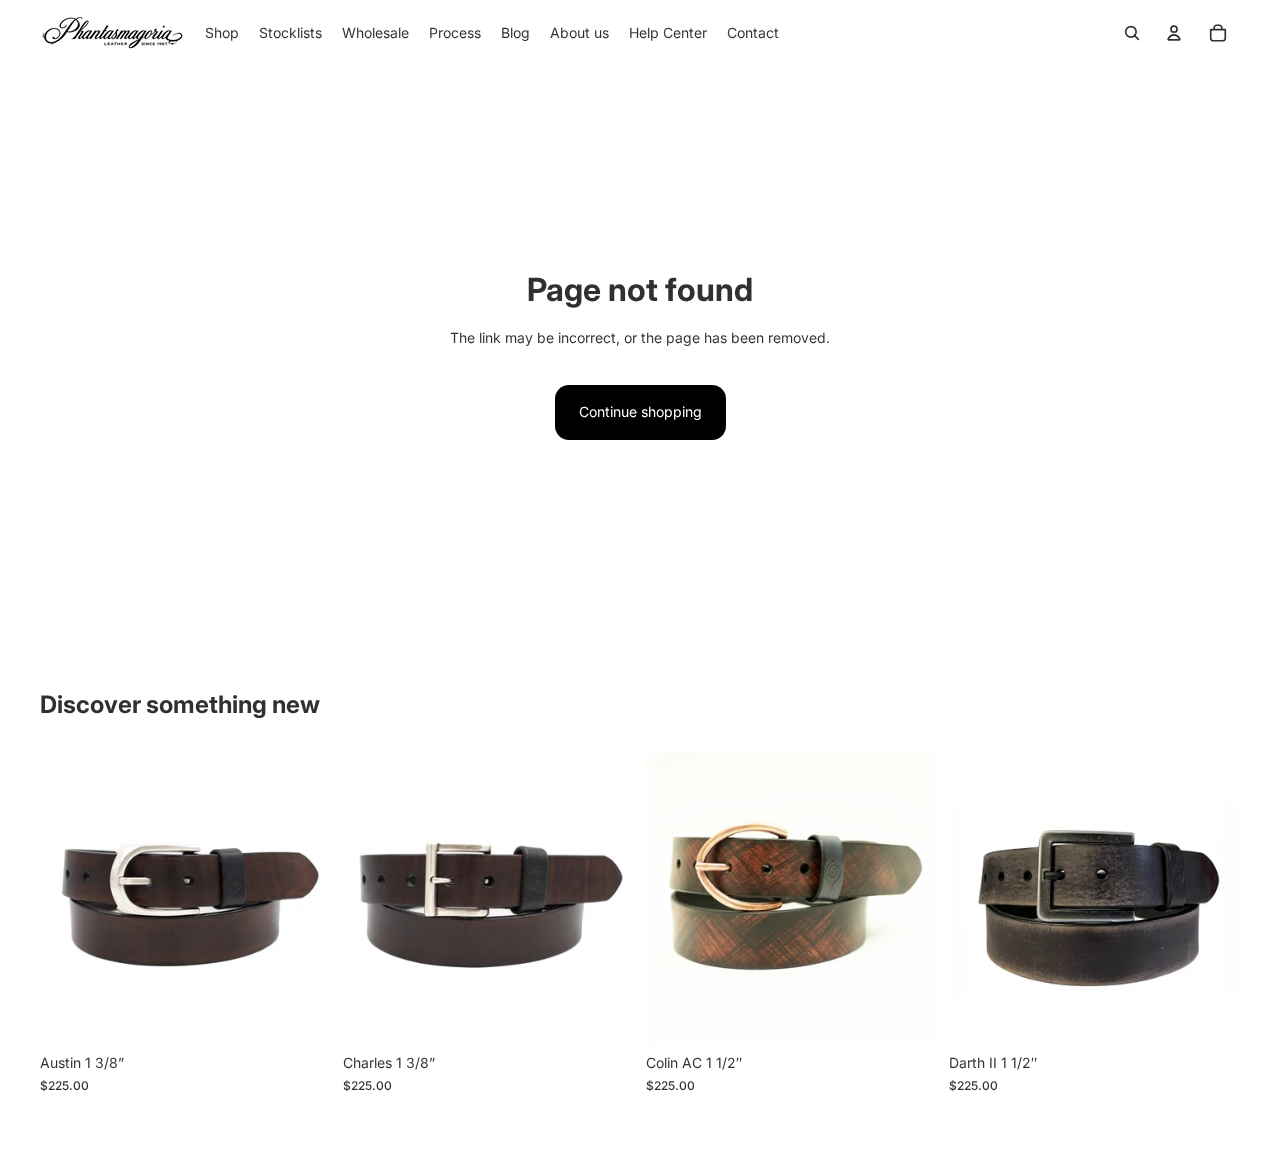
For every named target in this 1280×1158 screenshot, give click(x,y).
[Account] (1174, 33)
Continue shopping (640, 411)
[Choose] (300, 1014)
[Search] (1132, 33)
